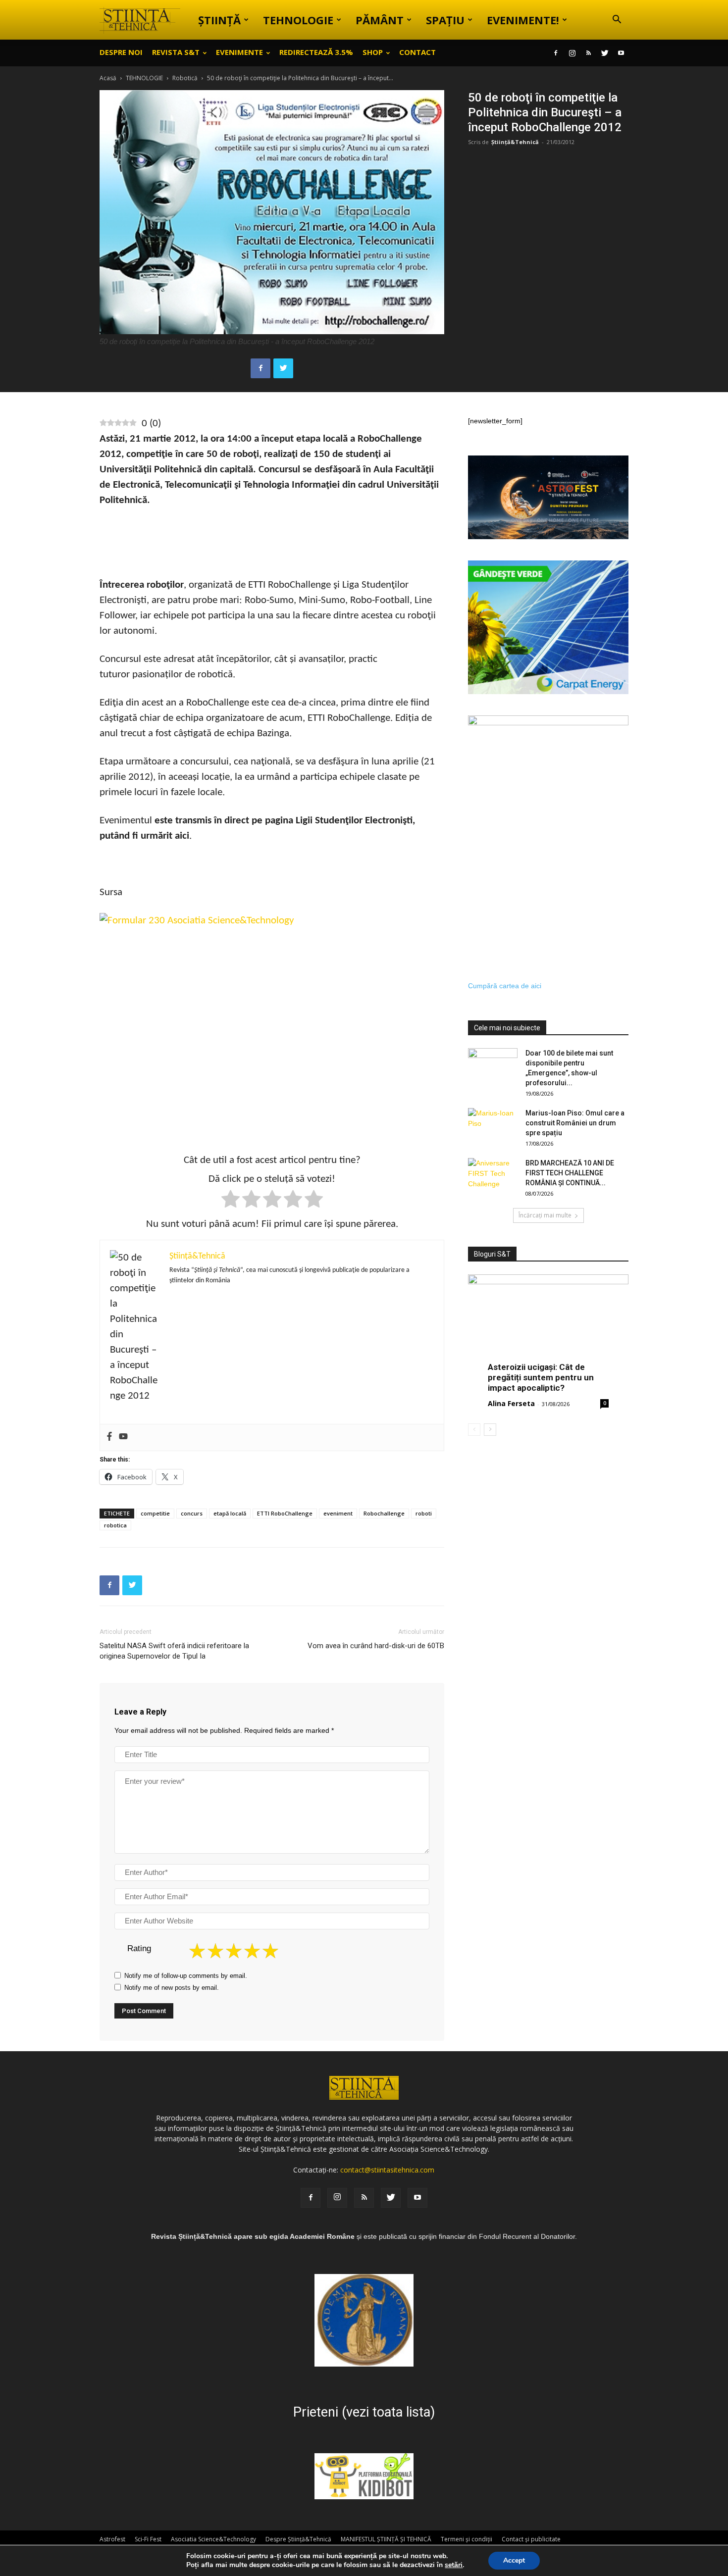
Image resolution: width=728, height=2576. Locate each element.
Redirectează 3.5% (316, 52)
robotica (115, 1525)
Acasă (108, 78)
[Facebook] (556, 53)
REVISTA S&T (176, 52)
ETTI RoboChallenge (285, 1513)
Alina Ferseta (511, 1403)
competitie (155, 1513)
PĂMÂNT (380, 20)
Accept (514, 2560)
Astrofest (112, 2539)
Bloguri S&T (492, 1254)
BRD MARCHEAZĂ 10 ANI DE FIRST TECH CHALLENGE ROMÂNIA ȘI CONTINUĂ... (570, 1173)
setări (454, 2565)
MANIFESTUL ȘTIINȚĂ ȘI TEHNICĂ (386, 2539)
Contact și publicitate (531, 2539)
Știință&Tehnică (515, 142)
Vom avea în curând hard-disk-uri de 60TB (376, 1646)
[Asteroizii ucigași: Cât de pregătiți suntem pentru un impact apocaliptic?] (548, 1333)
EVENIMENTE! (523, 20)
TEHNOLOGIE (298, 20)
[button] (617, 21)
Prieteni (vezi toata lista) (364, 2412)
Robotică (185, 78)
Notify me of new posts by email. (172, 1988)
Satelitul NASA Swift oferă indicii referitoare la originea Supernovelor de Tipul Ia (174, 1651)
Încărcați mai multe (545, 1215)
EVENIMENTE (239, 52)
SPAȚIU (445, 20)
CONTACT (417, 52)
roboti (424, 1513)
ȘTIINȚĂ (219, 20)
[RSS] (588, 53)
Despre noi (121, 52)
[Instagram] (572, 53)
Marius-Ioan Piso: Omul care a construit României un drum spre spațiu (575, 1123)
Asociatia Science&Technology (213, 2539)
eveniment (338, 1513)
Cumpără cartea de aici (505, 986)
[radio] (231, 1201)
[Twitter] (605, 53)
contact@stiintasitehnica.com (387, 2170)
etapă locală (230, 1513)
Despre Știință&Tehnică (298, 2539)
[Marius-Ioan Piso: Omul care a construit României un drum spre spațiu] (493, 1125)
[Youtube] (621, 53)
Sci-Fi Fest (148, 2539)
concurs (192, 1513)
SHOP (373, 52)
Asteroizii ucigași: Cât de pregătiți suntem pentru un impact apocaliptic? (541, 1377)
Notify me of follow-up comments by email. (186, 1976)
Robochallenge (384, 1513)
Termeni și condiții (467, 2539)
